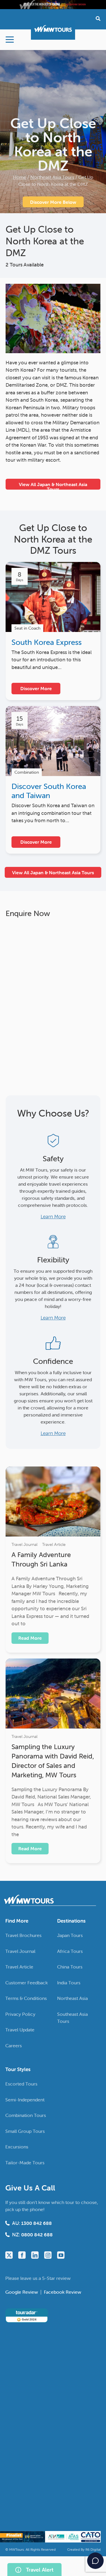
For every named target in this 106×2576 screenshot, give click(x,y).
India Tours (69, 1983)
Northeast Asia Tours (52, 177)
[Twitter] (9, 2255)
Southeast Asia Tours (72, 2018)
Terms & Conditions (26, 1998)
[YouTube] (61, 2255)
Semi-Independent (25, 2100)
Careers (14, 2046)
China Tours (70, 1967)
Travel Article (54, 1544)
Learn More (53, 1217)
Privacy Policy (20, 2014)
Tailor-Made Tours (25, 2163)
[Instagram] (48, 2255)
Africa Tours (70, 1951)
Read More (30, 1638)
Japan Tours (70, 1935)
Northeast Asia (72, 1998)
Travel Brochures (23, 1935)
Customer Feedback (26, 1983)
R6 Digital (93, 2549)
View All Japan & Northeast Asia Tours (53, 485)
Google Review (22, 2292)
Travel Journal (24, 1544)
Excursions (17, 2147)
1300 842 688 (37, 2223)
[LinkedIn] (35, 2255)
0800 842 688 (37, 2235)
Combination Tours (26, 2115)
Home (20, 177)
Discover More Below (53, 202)
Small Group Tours (25, 2131)
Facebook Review (63, 2292)
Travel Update (20, 2030)
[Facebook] (22, 2255)
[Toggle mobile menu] (10, 40)
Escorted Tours (21, 2084)
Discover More (36, 688)
